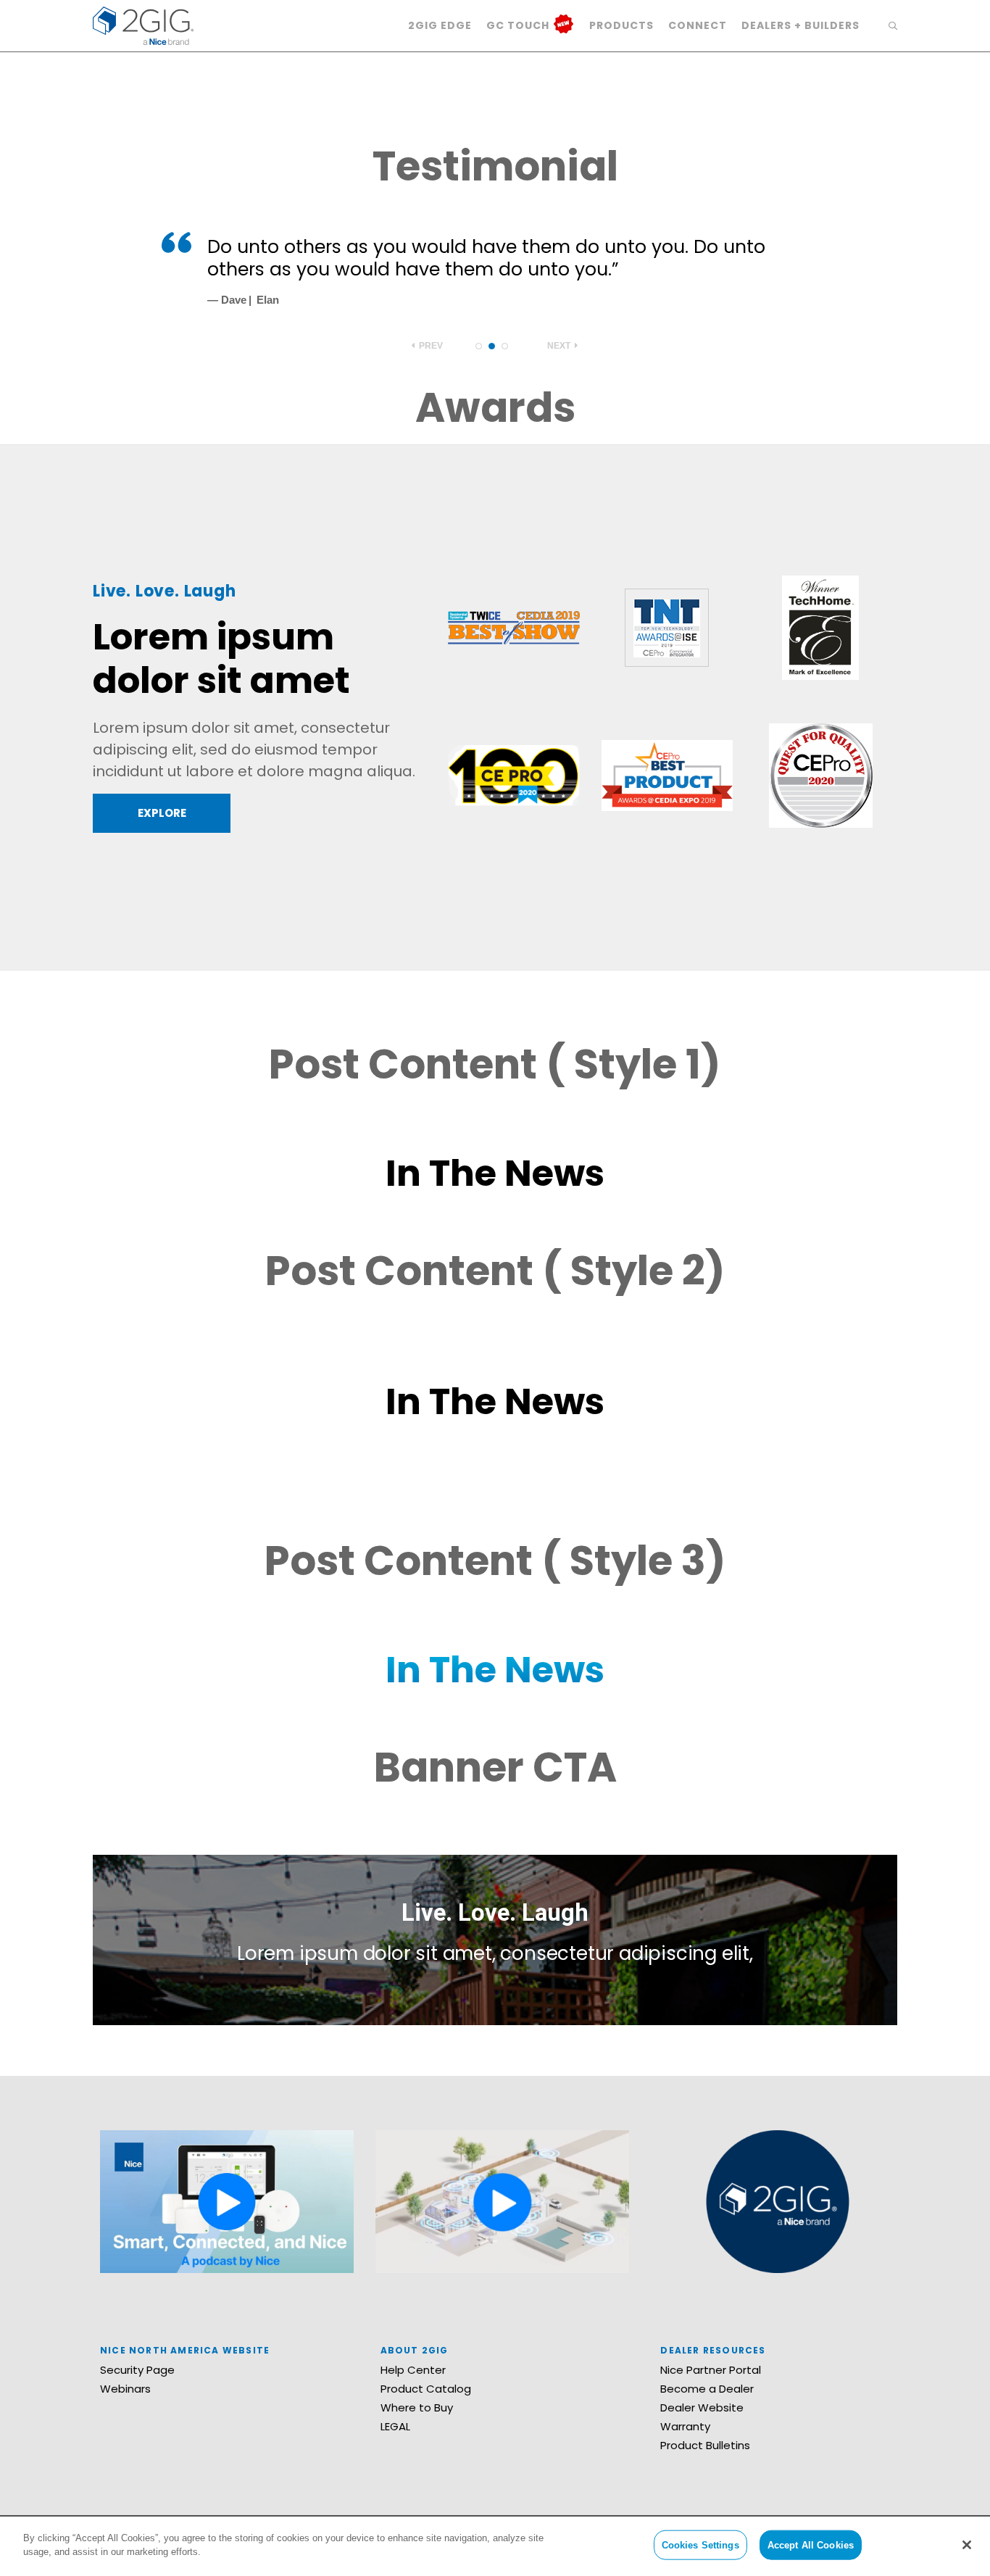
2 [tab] (492, 346)
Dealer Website (702, 2407)
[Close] (967, 2545)
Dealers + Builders (800, 25)
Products (621, 25)
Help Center (413, 2370)
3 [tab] (505, 346)
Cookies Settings (700, 2545)
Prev (430, 346)
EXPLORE (162, 813)
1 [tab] (479, 346)
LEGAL (395, 2426)
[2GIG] (143, 24)
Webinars (125, 2389)
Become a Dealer (707, 2389)
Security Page (137, 2370)
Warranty (685, 2426)
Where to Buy (417, 2407)
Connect (698, 25)
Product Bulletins (705, 2445)
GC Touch (519, 25)
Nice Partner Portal (711, 2370)
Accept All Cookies (811, 2545)
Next (560, 346)
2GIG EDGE (440, 25)
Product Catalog (426, 2389)
